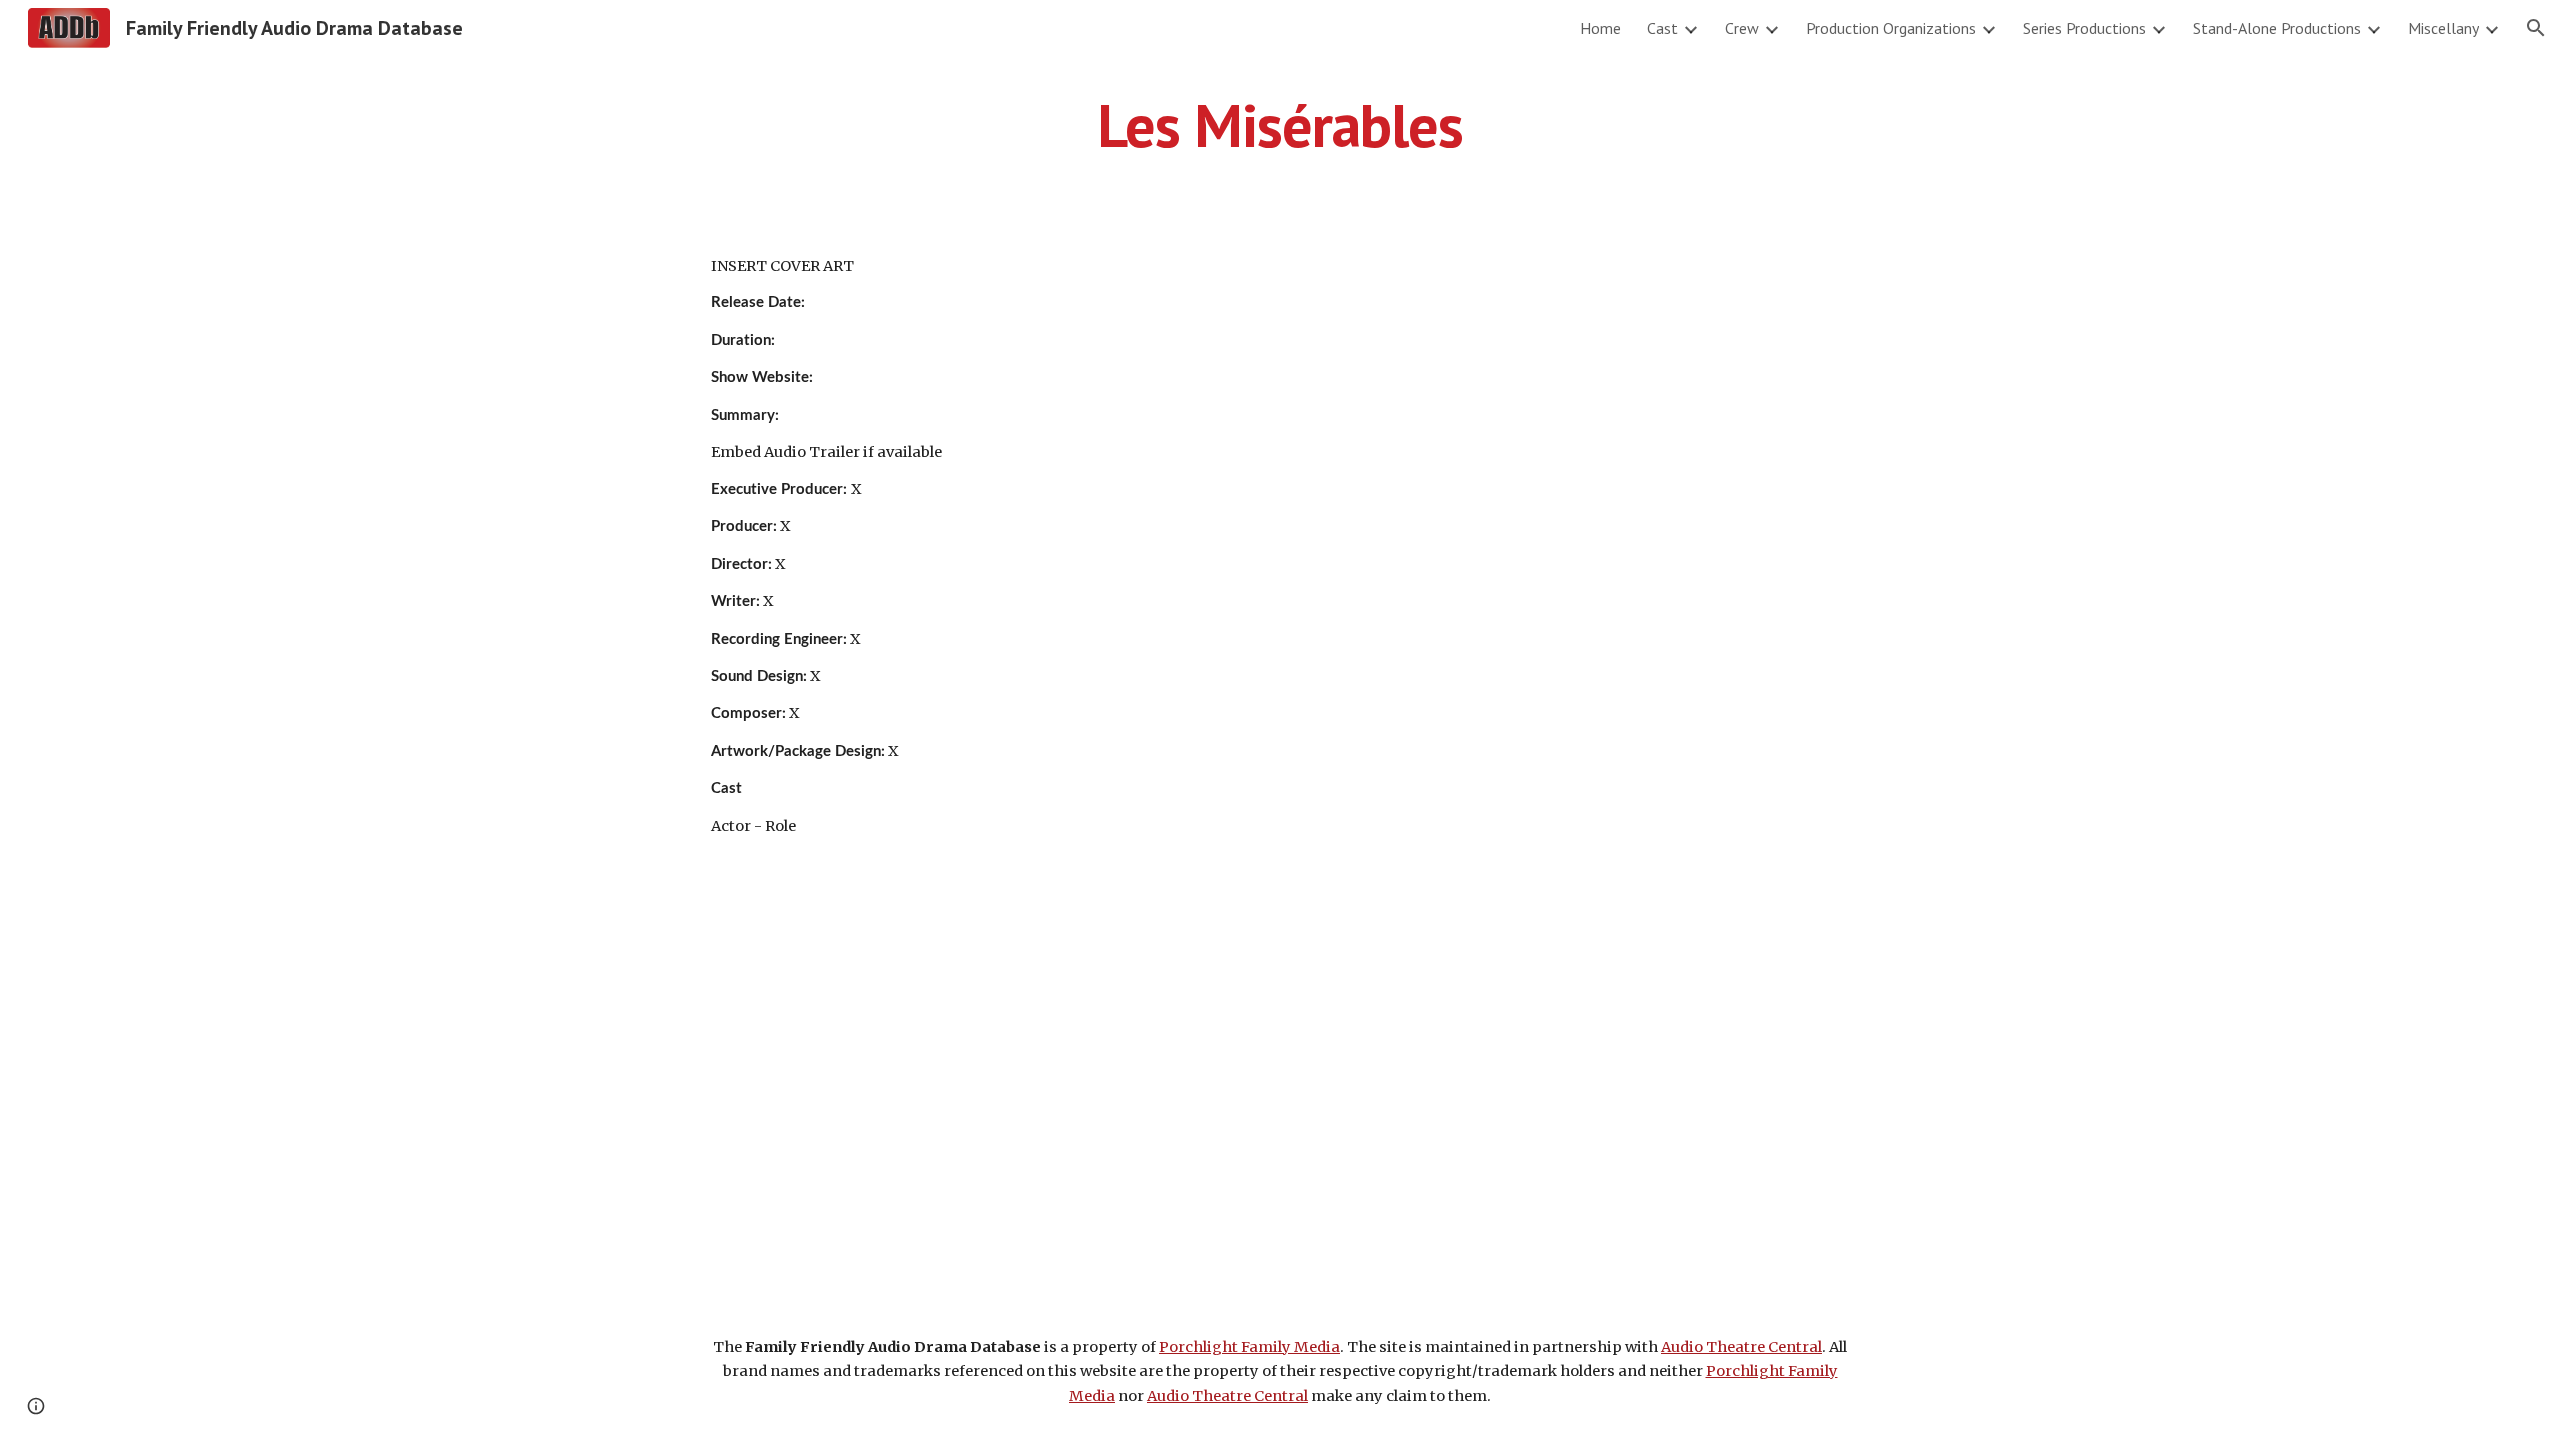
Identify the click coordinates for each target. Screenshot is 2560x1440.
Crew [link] (1742, 28)
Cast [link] (1662, 28)
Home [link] (1600, 28)
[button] (2536, 28)
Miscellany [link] (2443, 28)
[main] (1280, 125)
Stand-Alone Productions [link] (2277, 28)
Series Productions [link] (2084, 28)
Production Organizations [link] (1891, 28)
